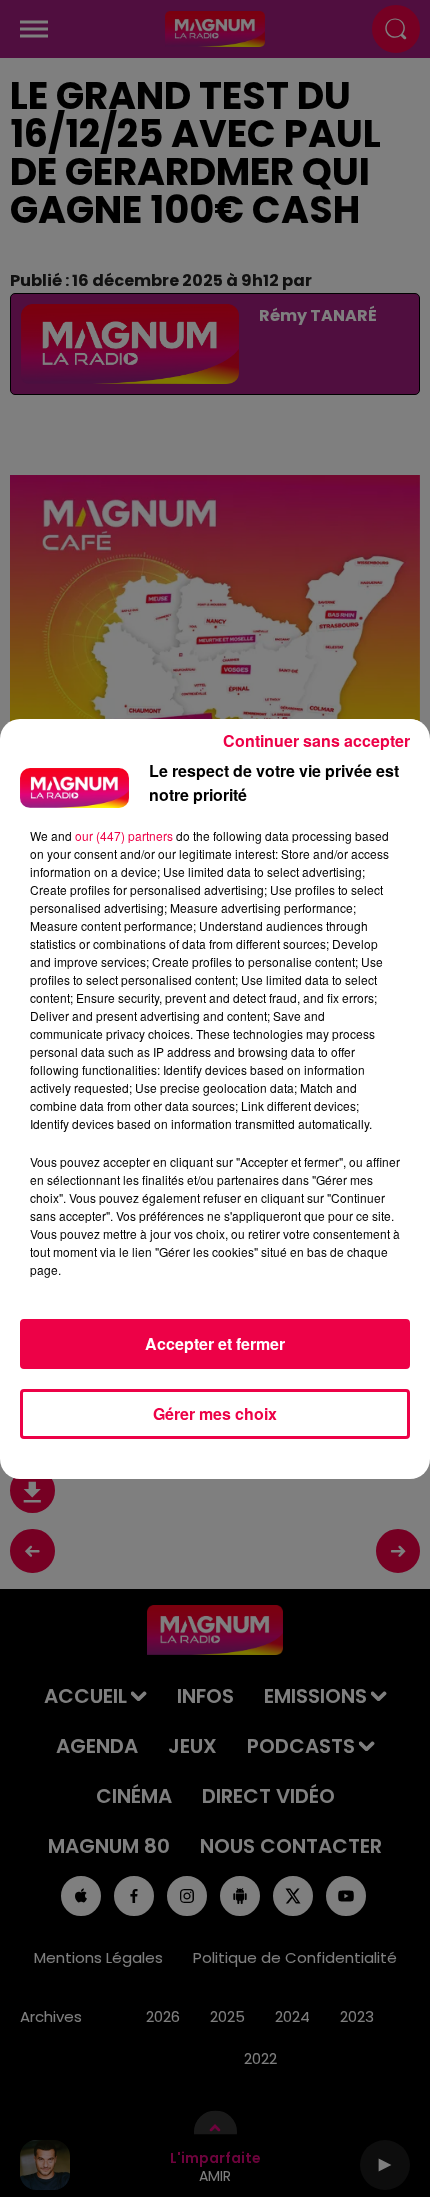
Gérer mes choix (215, 1413)
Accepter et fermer (215, 1343)
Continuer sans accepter (316, 740)
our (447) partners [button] (124, 835)
